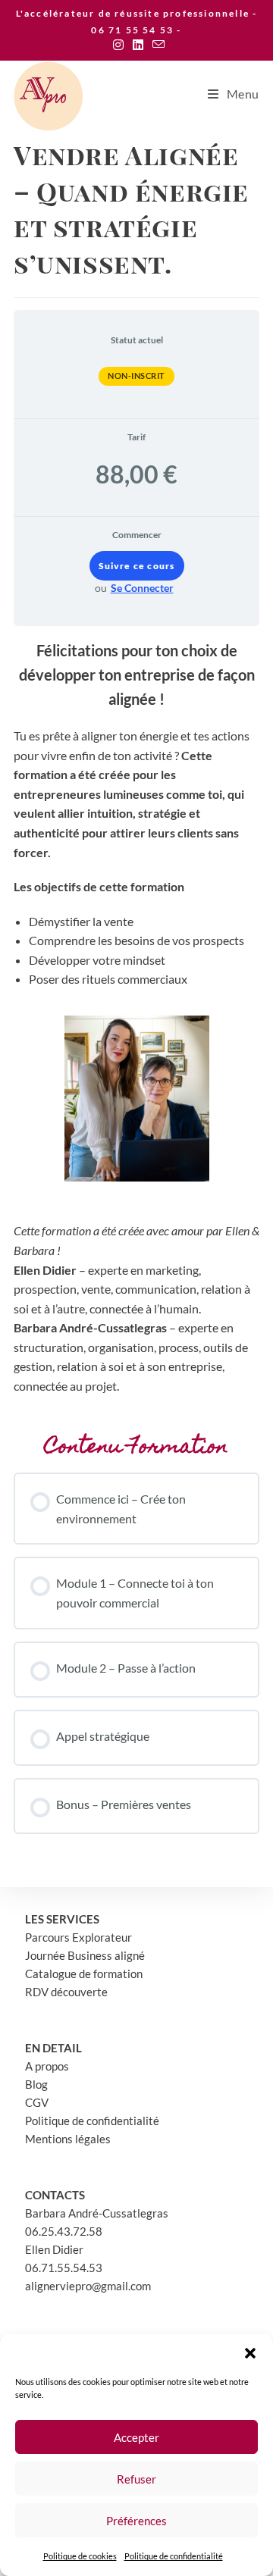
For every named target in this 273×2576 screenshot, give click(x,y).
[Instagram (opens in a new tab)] (118, 45)
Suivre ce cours (137, 566)
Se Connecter (142, 588)
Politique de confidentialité (174, 2556)
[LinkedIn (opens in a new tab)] (138, 45)
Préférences (136, 2521)
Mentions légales (68, 2139)
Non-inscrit (136, 376)
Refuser (136, 2479)
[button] (250, 2353)
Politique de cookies (80, 2556)
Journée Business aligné (85, 1955)
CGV (37, 2102)
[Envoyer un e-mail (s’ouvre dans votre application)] (156, 45)
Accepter (136, 2437)
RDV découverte (66, 1992)
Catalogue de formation (84, 1973)
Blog (36, 2084)
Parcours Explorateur (78, 1937)
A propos (47, 2066)
